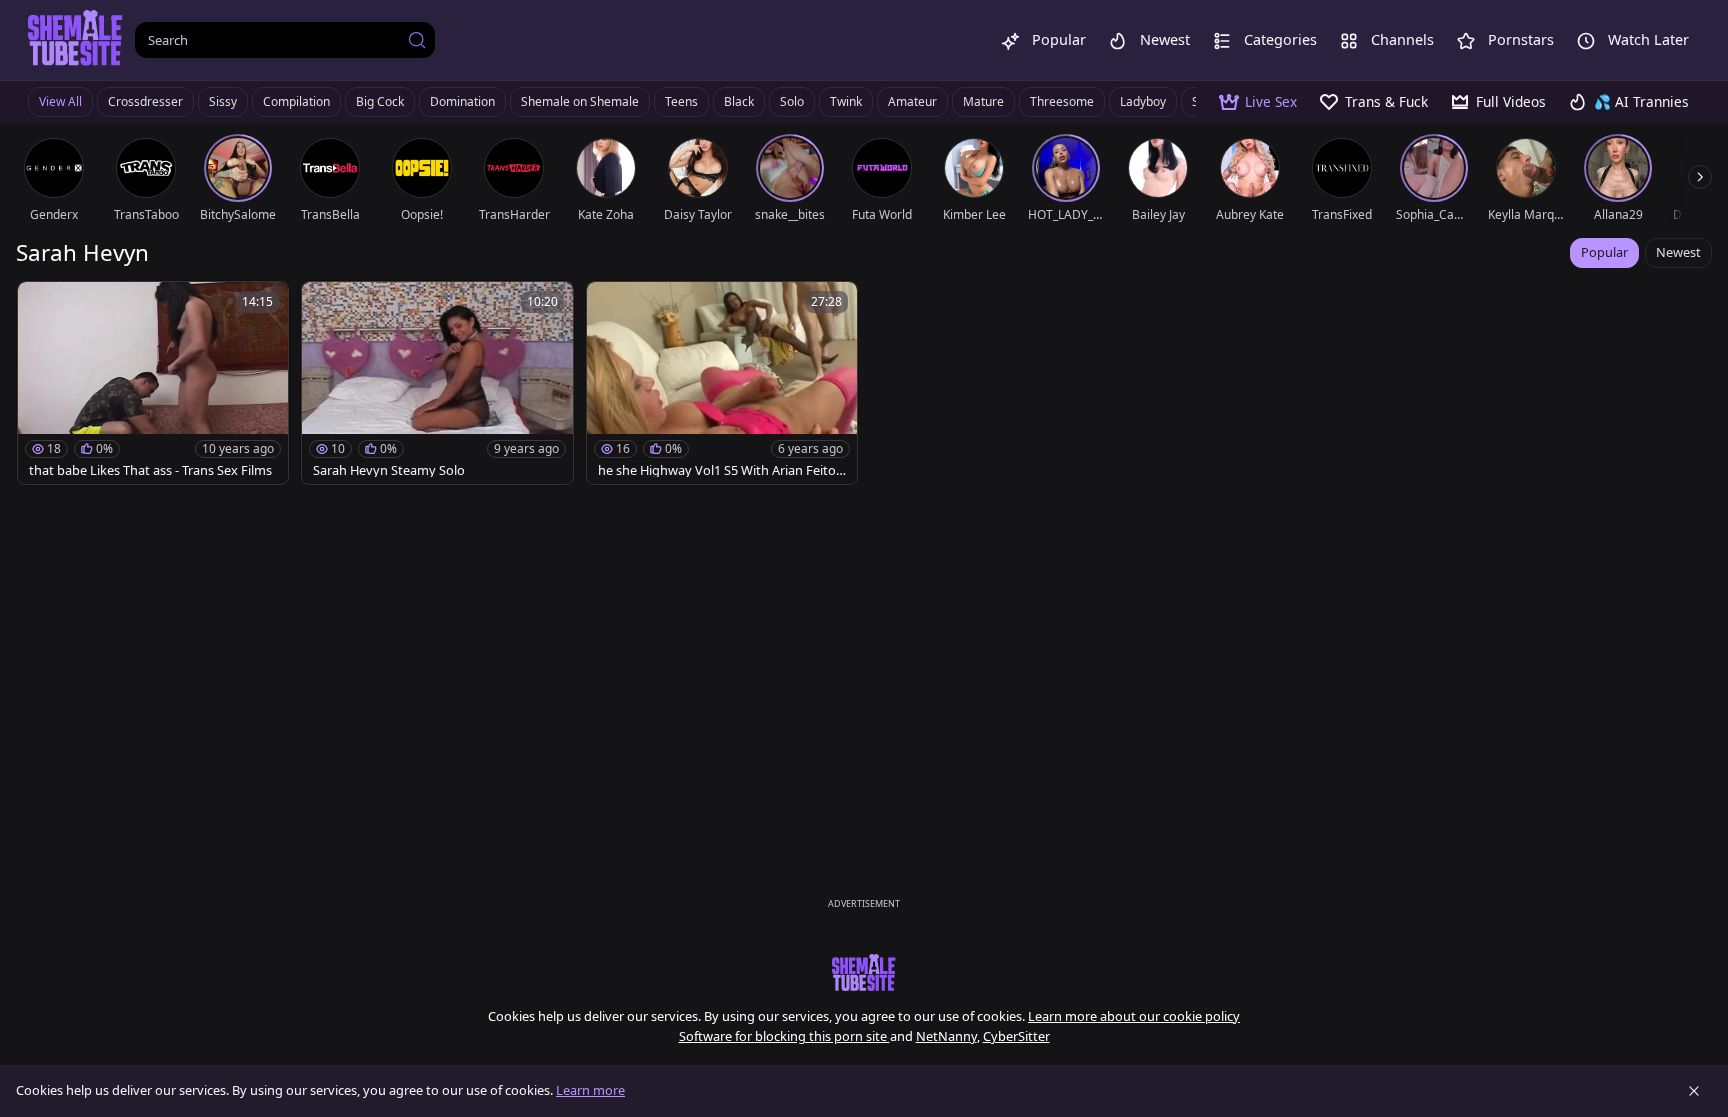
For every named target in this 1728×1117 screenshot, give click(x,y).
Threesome (1062, 101)
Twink (846, 101)
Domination (462, 101)
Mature (983, 101)
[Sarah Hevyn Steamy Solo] (437, 383)
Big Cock (380, 101)
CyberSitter (1016, 1036)
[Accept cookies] (1694, 1091)
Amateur (912, 101)
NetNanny (946, 1036)
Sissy (223, 101)
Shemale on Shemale (580, 101)
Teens (681, 101)
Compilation (296, 101)
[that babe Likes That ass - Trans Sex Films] (153, 383)
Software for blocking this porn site (784, 1036)
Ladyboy (1143, 101)
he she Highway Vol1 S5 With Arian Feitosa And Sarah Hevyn (720, 470)
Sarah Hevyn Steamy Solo (389, 470)
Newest (1678, 252)
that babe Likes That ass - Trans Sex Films (150, 470)
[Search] (417, 40)
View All (60, 101)
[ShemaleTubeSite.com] (75, 40)
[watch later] (42, 306)
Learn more (590, 1090)
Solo (792, 101)
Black (739, 101)
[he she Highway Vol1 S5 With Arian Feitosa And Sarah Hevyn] (722, 383)
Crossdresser (145, 101)
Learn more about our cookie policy (1134, 1016)
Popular (1604, 252)
